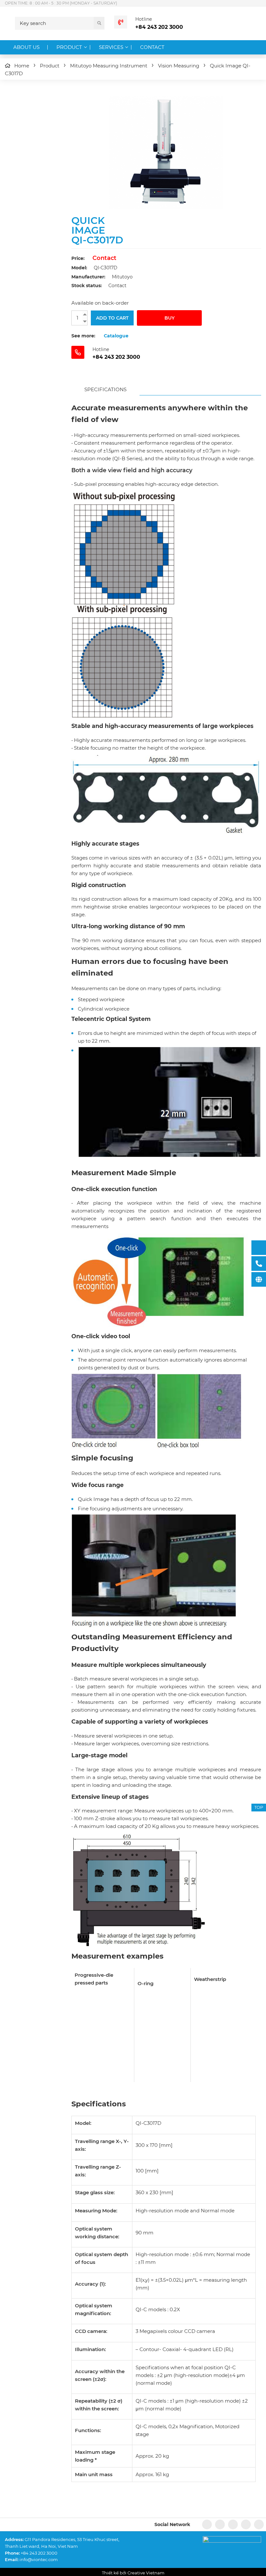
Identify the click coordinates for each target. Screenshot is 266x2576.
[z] (220, 2524)
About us (26, 47)
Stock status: (87, 286)
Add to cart (112, 318)
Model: (79, 268)
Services (111, 47)
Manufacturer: (88, 277)
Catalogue (116, 336)
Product (69, 47)
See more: (83, 336)
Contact (152, 47)
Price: (78, 258)
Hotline (144, 19)
